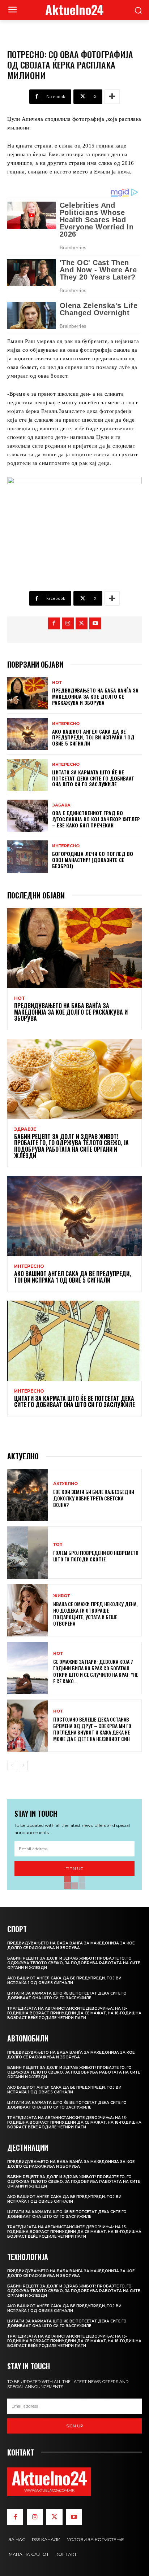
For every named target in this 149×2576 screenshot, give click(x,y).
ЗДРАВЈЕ (25, 1129)
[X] (82, 623)
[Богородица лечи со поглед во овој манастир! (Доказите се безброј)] (27, 856)
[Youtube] (95, 623)
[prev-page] (12, 1766)
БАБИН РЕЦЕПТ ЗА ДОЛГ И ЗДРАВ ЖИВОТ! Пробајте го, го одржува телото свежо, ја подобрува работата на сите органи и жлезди (71, 1146)
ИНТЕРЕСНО (66, 724)
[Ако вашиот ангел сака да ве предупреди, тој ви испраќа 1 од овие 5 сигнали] (27, 734)
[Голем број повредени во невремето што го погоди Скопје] (27, 1553)
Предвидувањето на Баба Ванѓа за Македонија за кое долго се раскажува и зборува (95, 696)
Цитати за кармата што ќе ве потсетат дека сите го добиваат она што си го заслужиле (93, 778)
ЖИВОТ (61, 1596)
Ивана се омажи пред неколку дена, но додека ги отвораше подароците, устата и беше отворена (95, 1614)
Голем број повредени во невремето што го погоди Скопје (96, 1556)
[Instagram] (68, 623)
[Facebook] (54, 623)
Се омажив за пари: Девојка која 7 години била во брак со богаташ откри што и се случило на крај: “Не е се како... (96, 1671)
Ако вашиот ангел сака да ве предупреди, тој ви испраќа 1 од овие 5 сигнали (93, 737)
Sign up (75, 2426)
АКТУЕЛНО (65, 1484)
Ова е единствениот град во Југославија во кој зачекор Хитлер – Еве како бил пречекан (96, 819)
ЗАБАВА (61, 805)
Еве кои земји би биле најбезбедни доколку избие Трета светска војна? (94, 1498)
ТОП (58, 1545)
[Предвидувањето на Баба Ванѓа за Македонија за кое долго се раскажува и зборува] (27, 693)
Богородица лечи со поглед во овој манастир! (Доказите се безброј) (93, 860)
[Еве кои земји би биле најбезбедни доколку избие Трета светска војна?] (27, 1495)
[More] (112, 97)
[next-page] (23, 1766)
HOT (57, 683)
